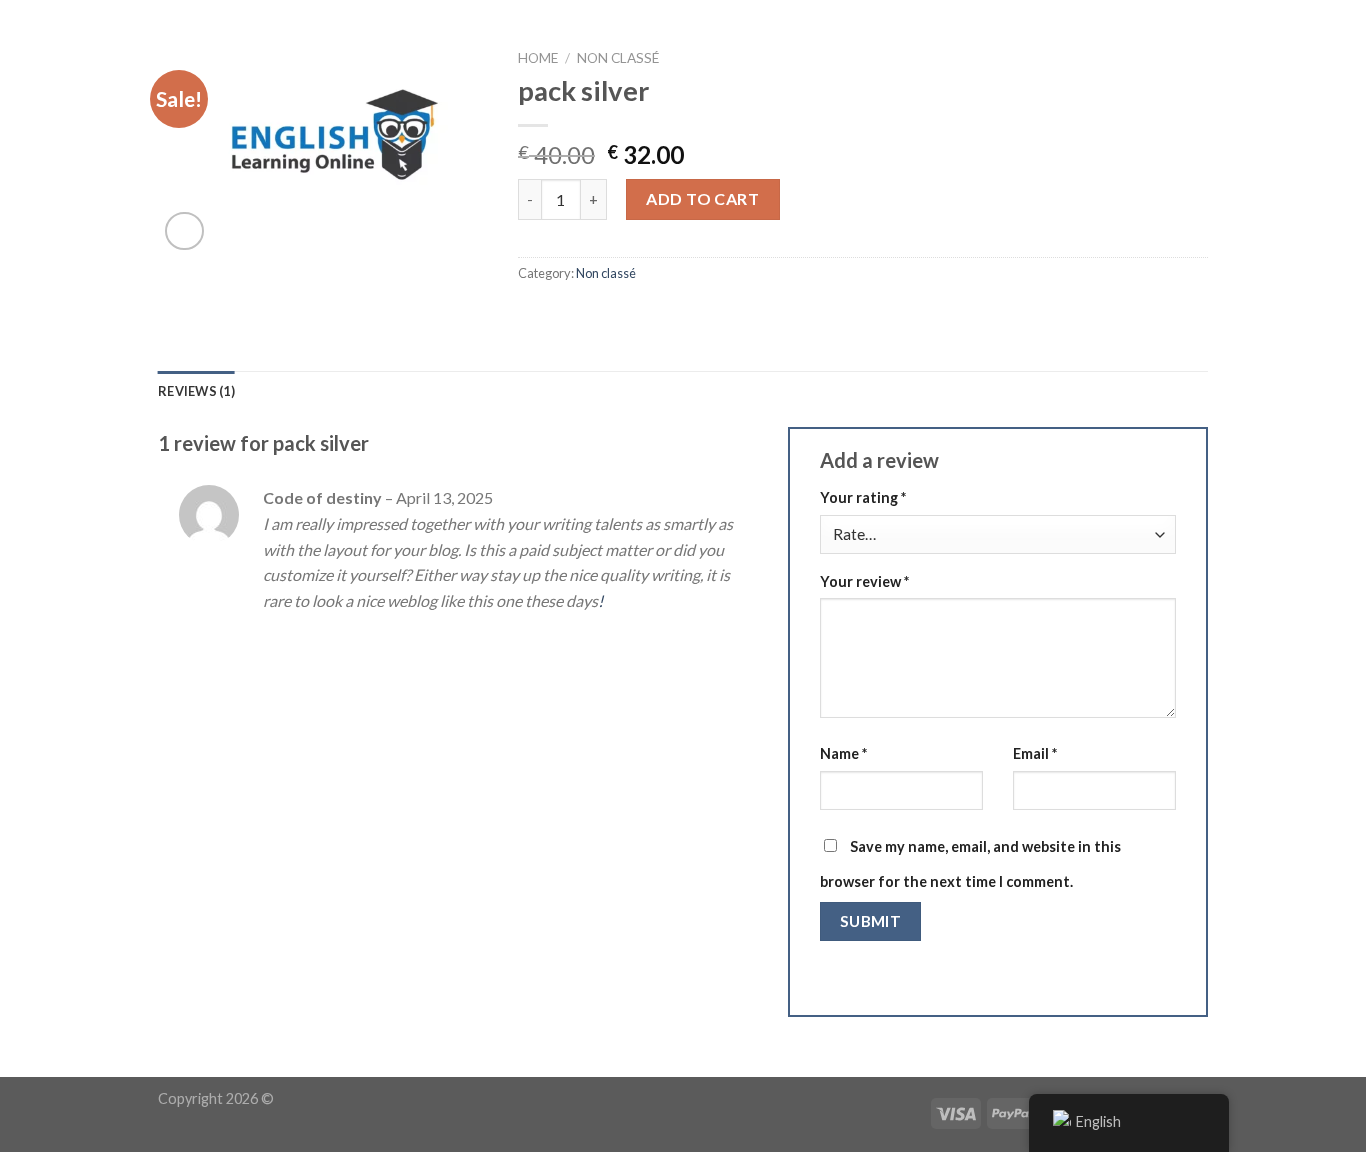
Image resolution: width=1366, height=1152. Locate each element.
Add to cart (702, 198)
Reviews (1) (196, 391)
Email (1035, 753)
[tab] (196, 391)
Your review (864, 581)
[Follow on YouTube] (1338, 45)
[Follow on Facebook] (1233, 45)
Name (843, 753)
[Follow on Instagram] (1260, 45)
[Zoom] (184, 231)
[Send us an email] (1312, 45)
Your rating (863, 497)
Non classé (606, 273)
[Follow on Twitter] (1286, 45)
